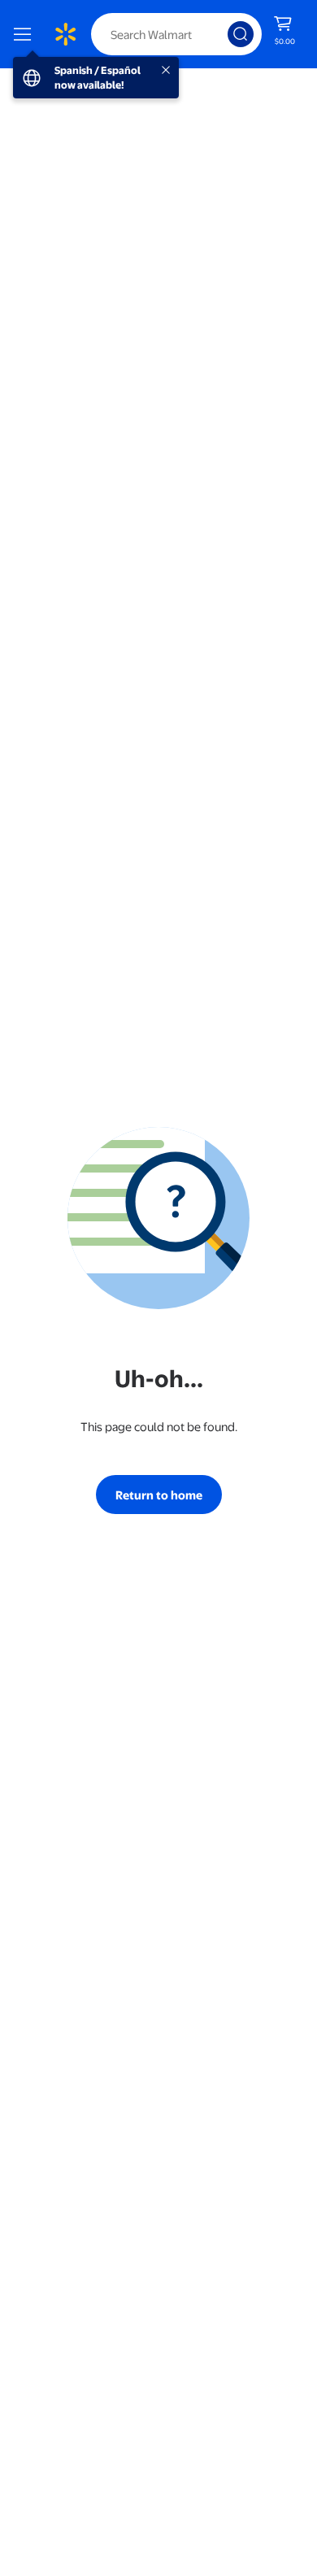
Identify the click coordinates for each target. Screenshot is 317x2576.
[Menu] (26, 34)
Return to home (159, 1495)
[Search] (241, 34)
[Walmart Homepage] (65, 34)
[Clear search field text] (219, 34)
